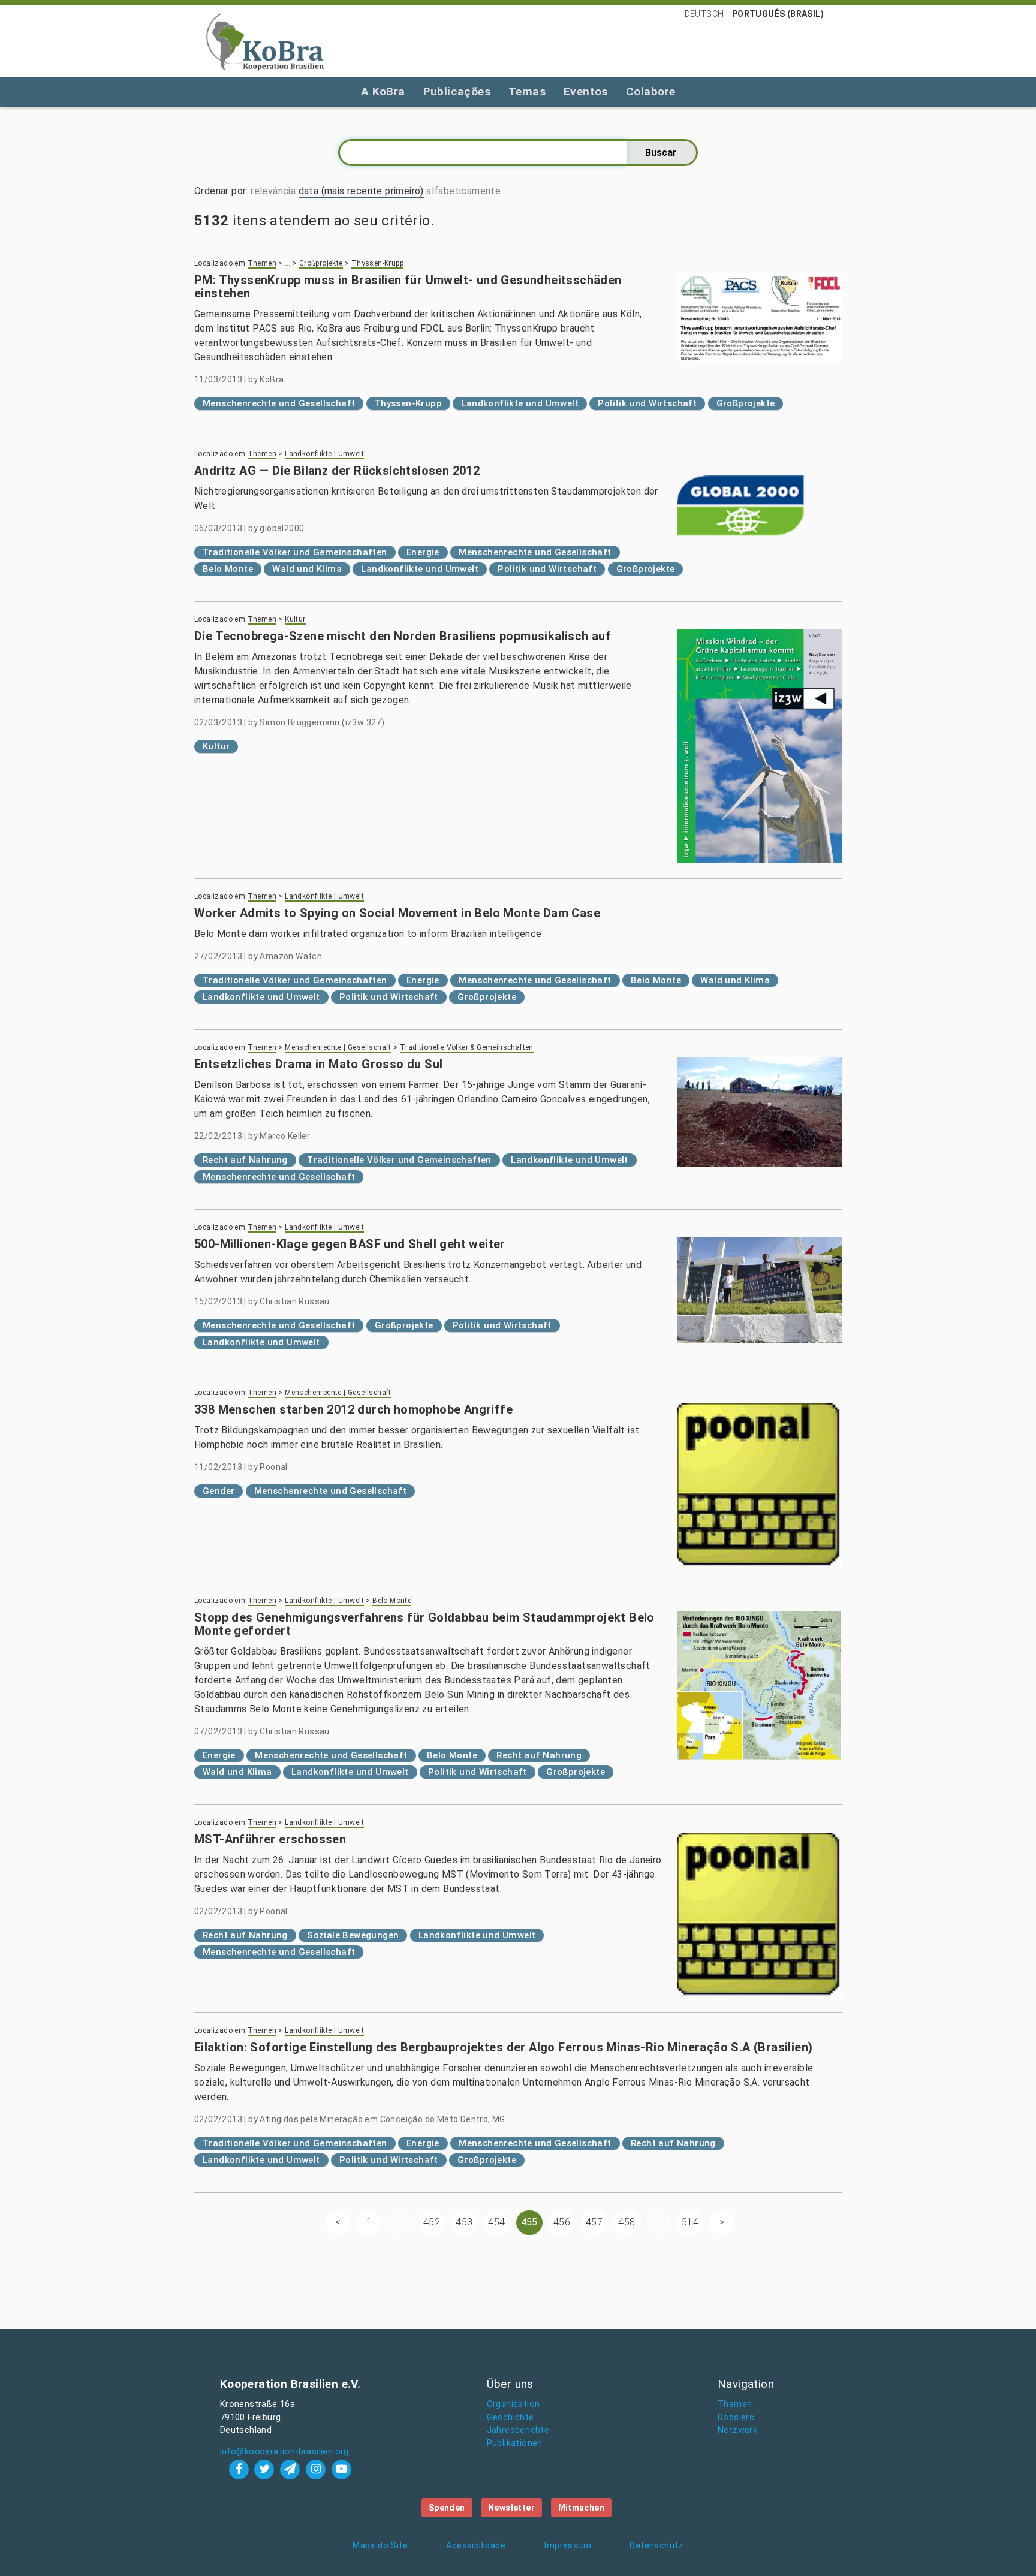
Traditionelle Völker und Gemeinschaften (295, 552)
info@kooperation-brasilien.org (284, 2452)
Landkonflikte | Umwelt (324, 454)
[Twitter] (266, 2469)
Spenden (447, 2508)
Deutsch (704, 14)
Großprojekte (321, 263)
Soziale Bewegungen (353, 1935)
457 (594, 2222)
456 (562, 2222)
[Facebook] (240, 2469)
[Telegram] (292, 2469)
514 (690, 2222)
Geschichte (511, 2417)
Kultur (295, 619)
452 (432, 2222)
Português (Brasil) (778, 14)
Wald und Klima (307, 569)
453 (464, 2222)
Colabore (650, 91)
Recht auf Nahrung (245, 1160)
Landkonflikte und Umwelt (520, 403)
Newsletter (511, 2508)
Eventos (586, 91)
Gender (219, 1491)
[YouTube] (341, 2469)
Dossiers (736, 2417)
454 (496, 2222)
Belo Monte (228, 569)
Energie (423, 552)
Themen (262, 263)
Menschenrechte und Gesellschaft (279, 403)
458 (627, 2222)
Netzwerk (737, 2430)
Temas (527, 91)
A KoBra (383, 91)
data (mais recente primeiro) (361, 191)
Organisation (514, 2404)
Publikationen (515, 2443)
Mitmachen (582, 2508)
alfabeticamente (463, 191)
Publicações (457, 91)
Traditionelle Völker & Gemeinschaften (467, 1047)
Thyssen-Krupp (377, 263)
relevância (273, 191)
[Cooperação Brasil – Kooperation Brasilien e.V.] (265, 41)
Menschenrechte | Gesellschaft (338, 1047)
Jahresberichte (518, 2430)
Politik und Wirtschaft (647, 403)
